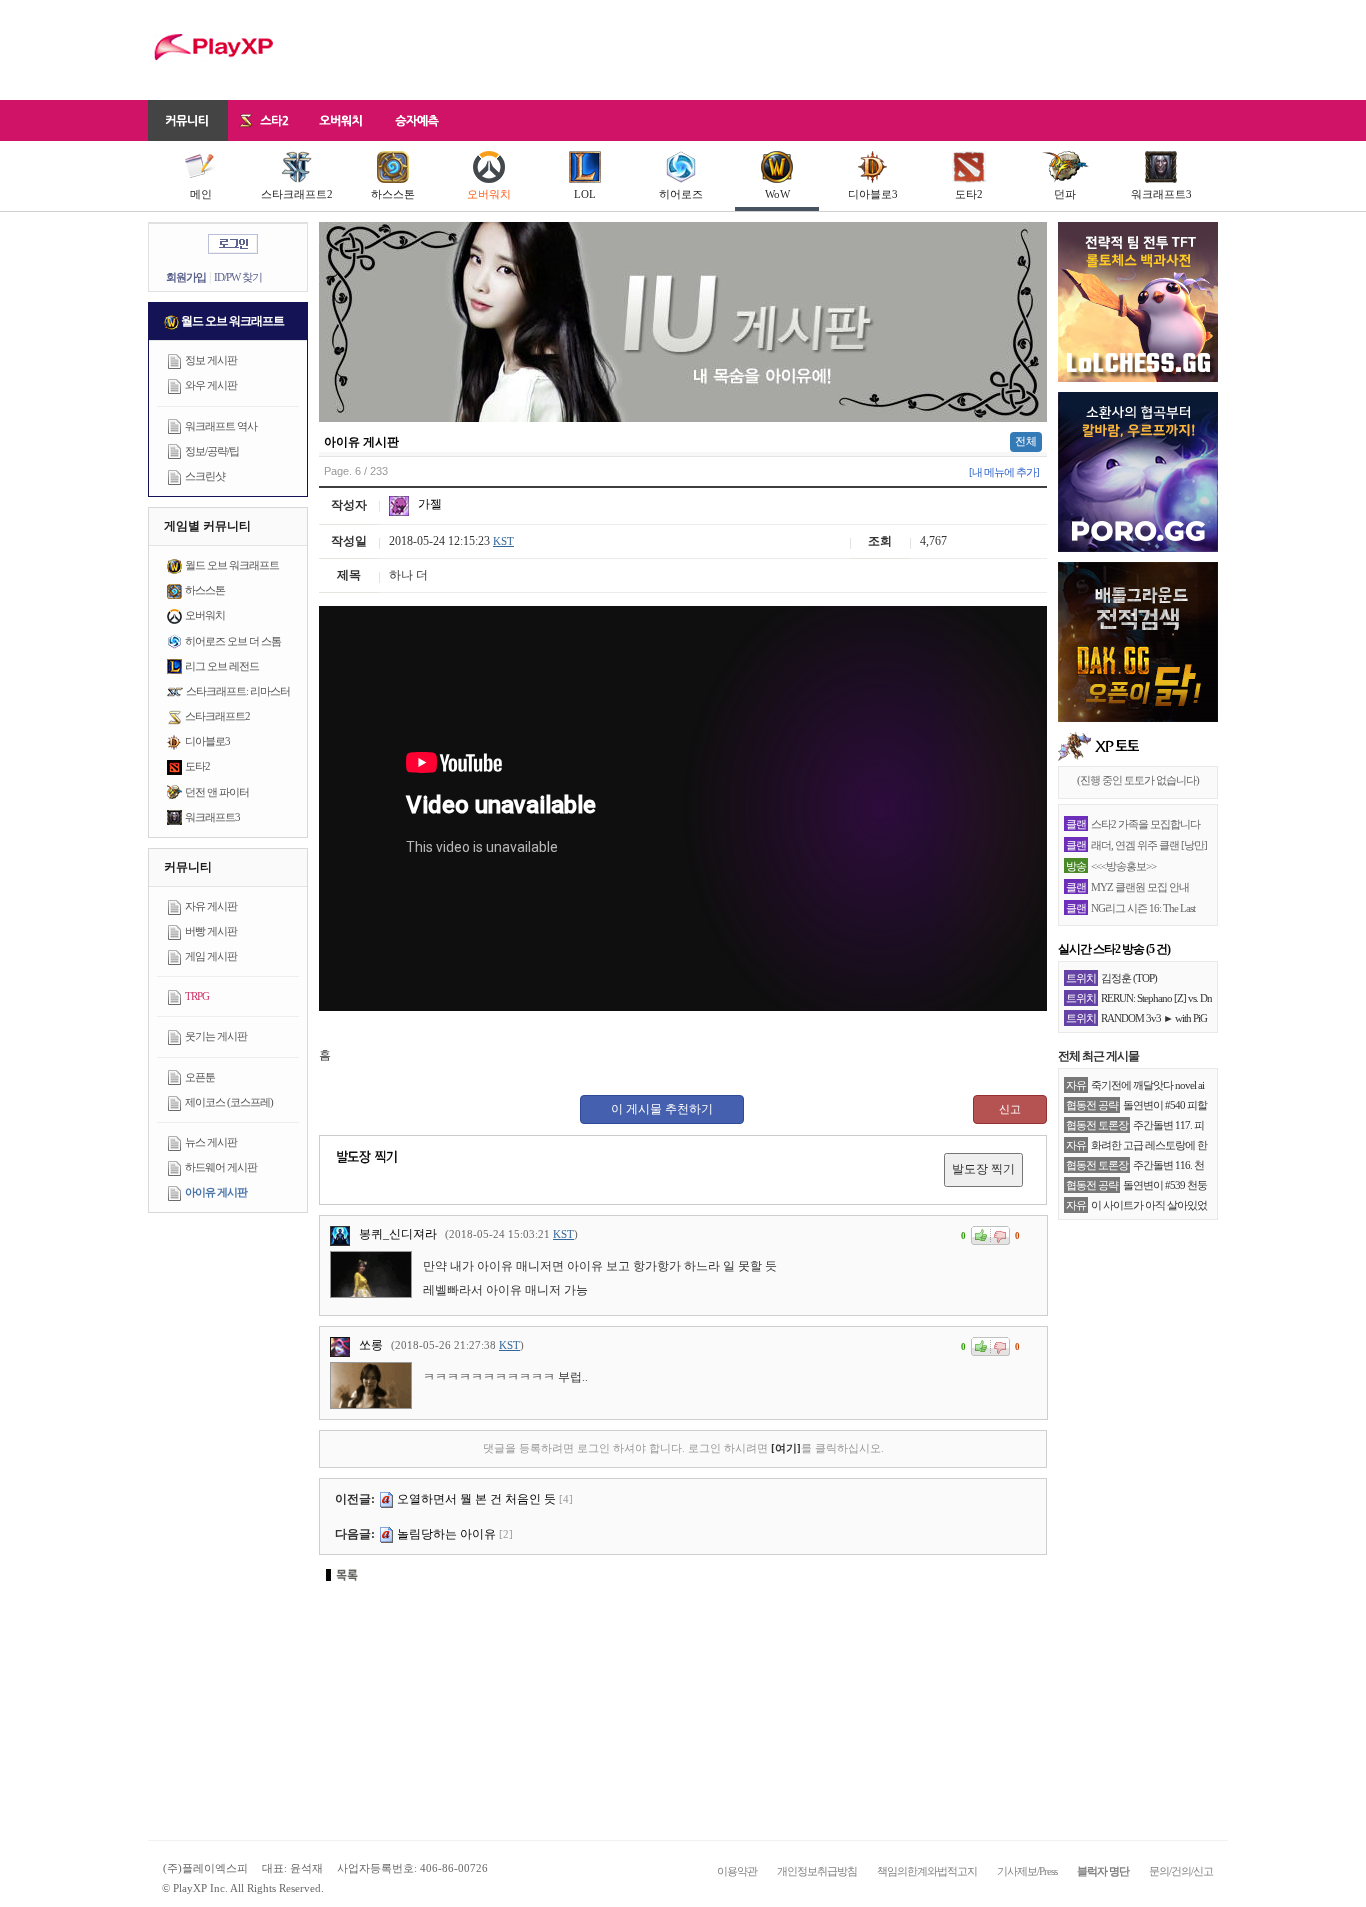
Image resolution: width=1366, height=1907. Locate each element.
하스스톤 (393, 194)
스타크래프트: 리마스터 (238, 691)
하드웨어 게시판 (221, 1167)
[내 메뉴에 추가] (1004, 472)
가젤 (428, 504)
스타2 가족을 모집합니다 (1145, 824)
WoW (777, 194)
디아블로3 (873, 194)
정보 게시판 (211, 360)
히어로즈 (681, 194)
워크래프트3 (1161, 194)
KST (503, 541)
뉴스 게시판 (211, 1142)
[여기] (786, 1448)
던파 (1065, 194)
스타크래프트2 (297, 194)
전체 (1026, 441)
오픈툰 (200, 1077)
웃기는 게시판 (216, 1036)
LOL (585, 194)
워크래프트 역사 (221, 426)
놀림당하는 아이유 (446, 1534)
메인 (201, 194)
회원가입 (186, 277)
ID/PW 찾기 (238, 277)
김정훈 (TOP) (1129, 978)
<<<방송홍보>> (1123, 866)
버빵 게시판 (211, 931)
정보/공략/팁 (212, 451)
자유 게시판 (211, 906)
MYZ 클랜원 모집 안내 (1140, 887)
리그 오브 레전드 (222, 666)
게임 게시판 (211, 956)
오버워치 (489, 194)
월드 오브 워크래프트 (232, 565)
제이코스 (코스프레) (229, 1102)
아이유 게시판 (216, 1192)
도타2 (969, 194)
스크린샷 (205, 476)
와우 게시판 (211, 385)
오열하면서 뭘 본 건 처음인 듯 (476, 1499)
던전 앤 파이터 (217, 792)
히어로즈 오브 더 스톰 (233, 641)
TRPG (197, 996)
